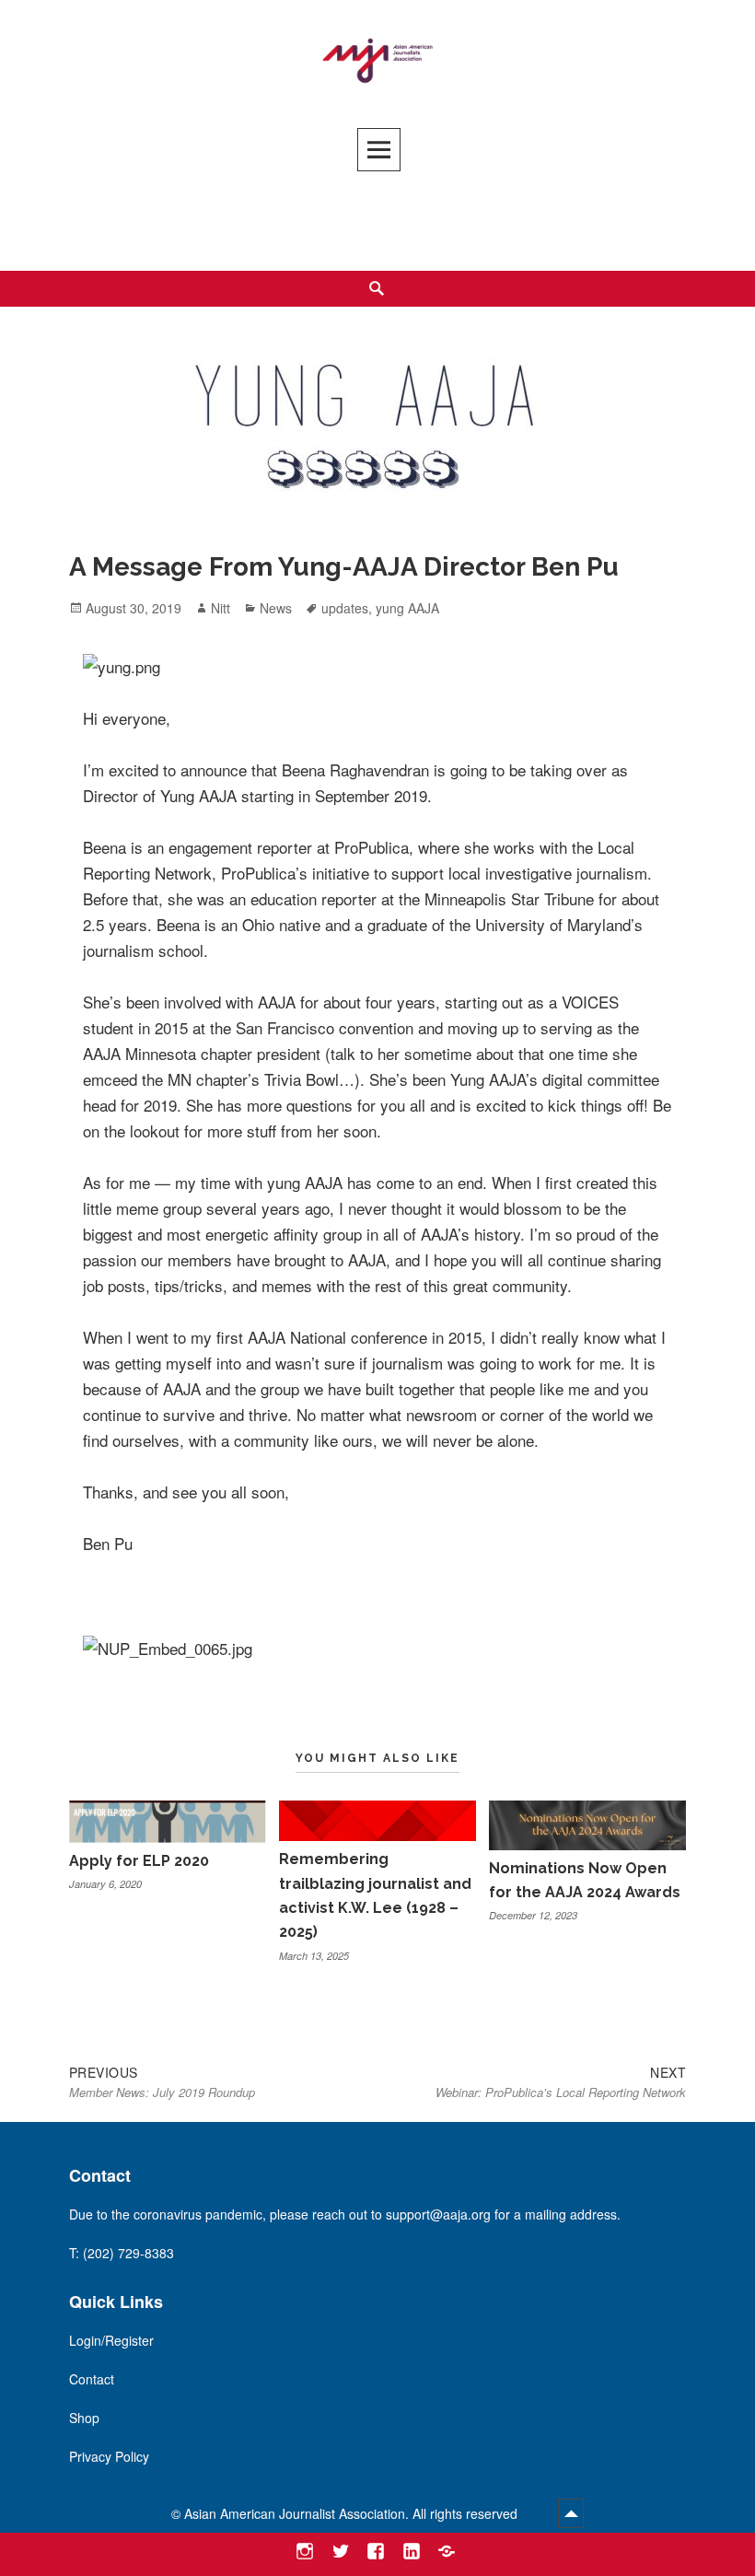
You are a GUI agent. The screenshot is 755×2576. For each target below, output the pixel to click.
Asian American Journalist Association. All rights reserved (353, 2513)
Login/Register (111, 2340)
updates (345, 608)
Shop (84, 2418)
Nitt (221, 608)
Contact (92, 2379)
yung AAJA (407, 608)
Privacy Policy (109, 2456)
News (276, 608)
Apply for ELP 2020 (139, 1861)
